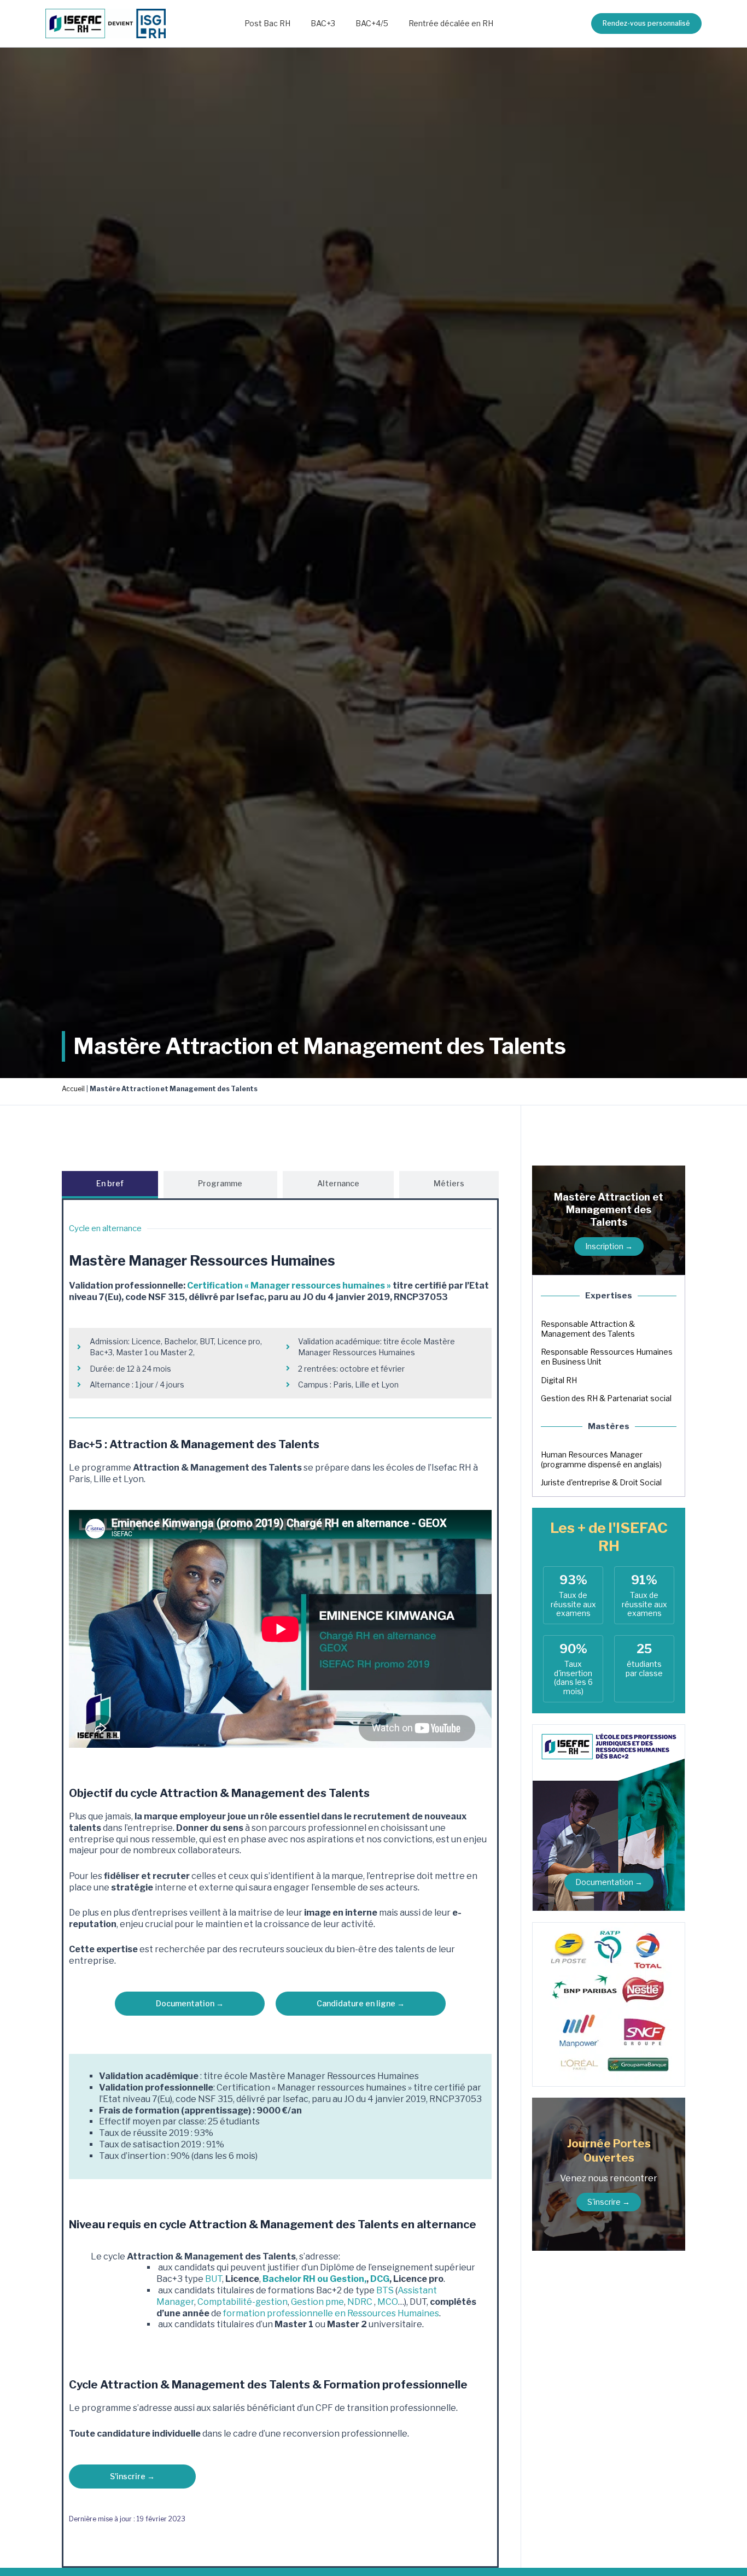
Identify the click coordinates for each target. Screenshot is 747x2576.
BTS (385, 2290)
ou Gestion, (342, 2279)
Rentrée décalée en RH (451, 23)
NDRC (360, 2302)
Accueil (73, 1089)
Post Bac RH (267, 23)
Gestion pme (317, 2302)
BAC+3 (323, 23)
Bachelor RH (289, 2279)
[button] (646, 24)
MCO (388, 2302)
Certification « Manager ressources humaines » (289, 1286)
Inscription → (609, 1246)
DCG (380, 2279)
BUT (214, 2279)
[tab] (110, 1185)
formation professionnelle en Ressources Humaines (331, 2313)
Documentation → (609, 1882)
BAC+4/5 (372, 23)
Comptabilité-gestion (243, 2302)
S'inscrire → (609, 2202)
